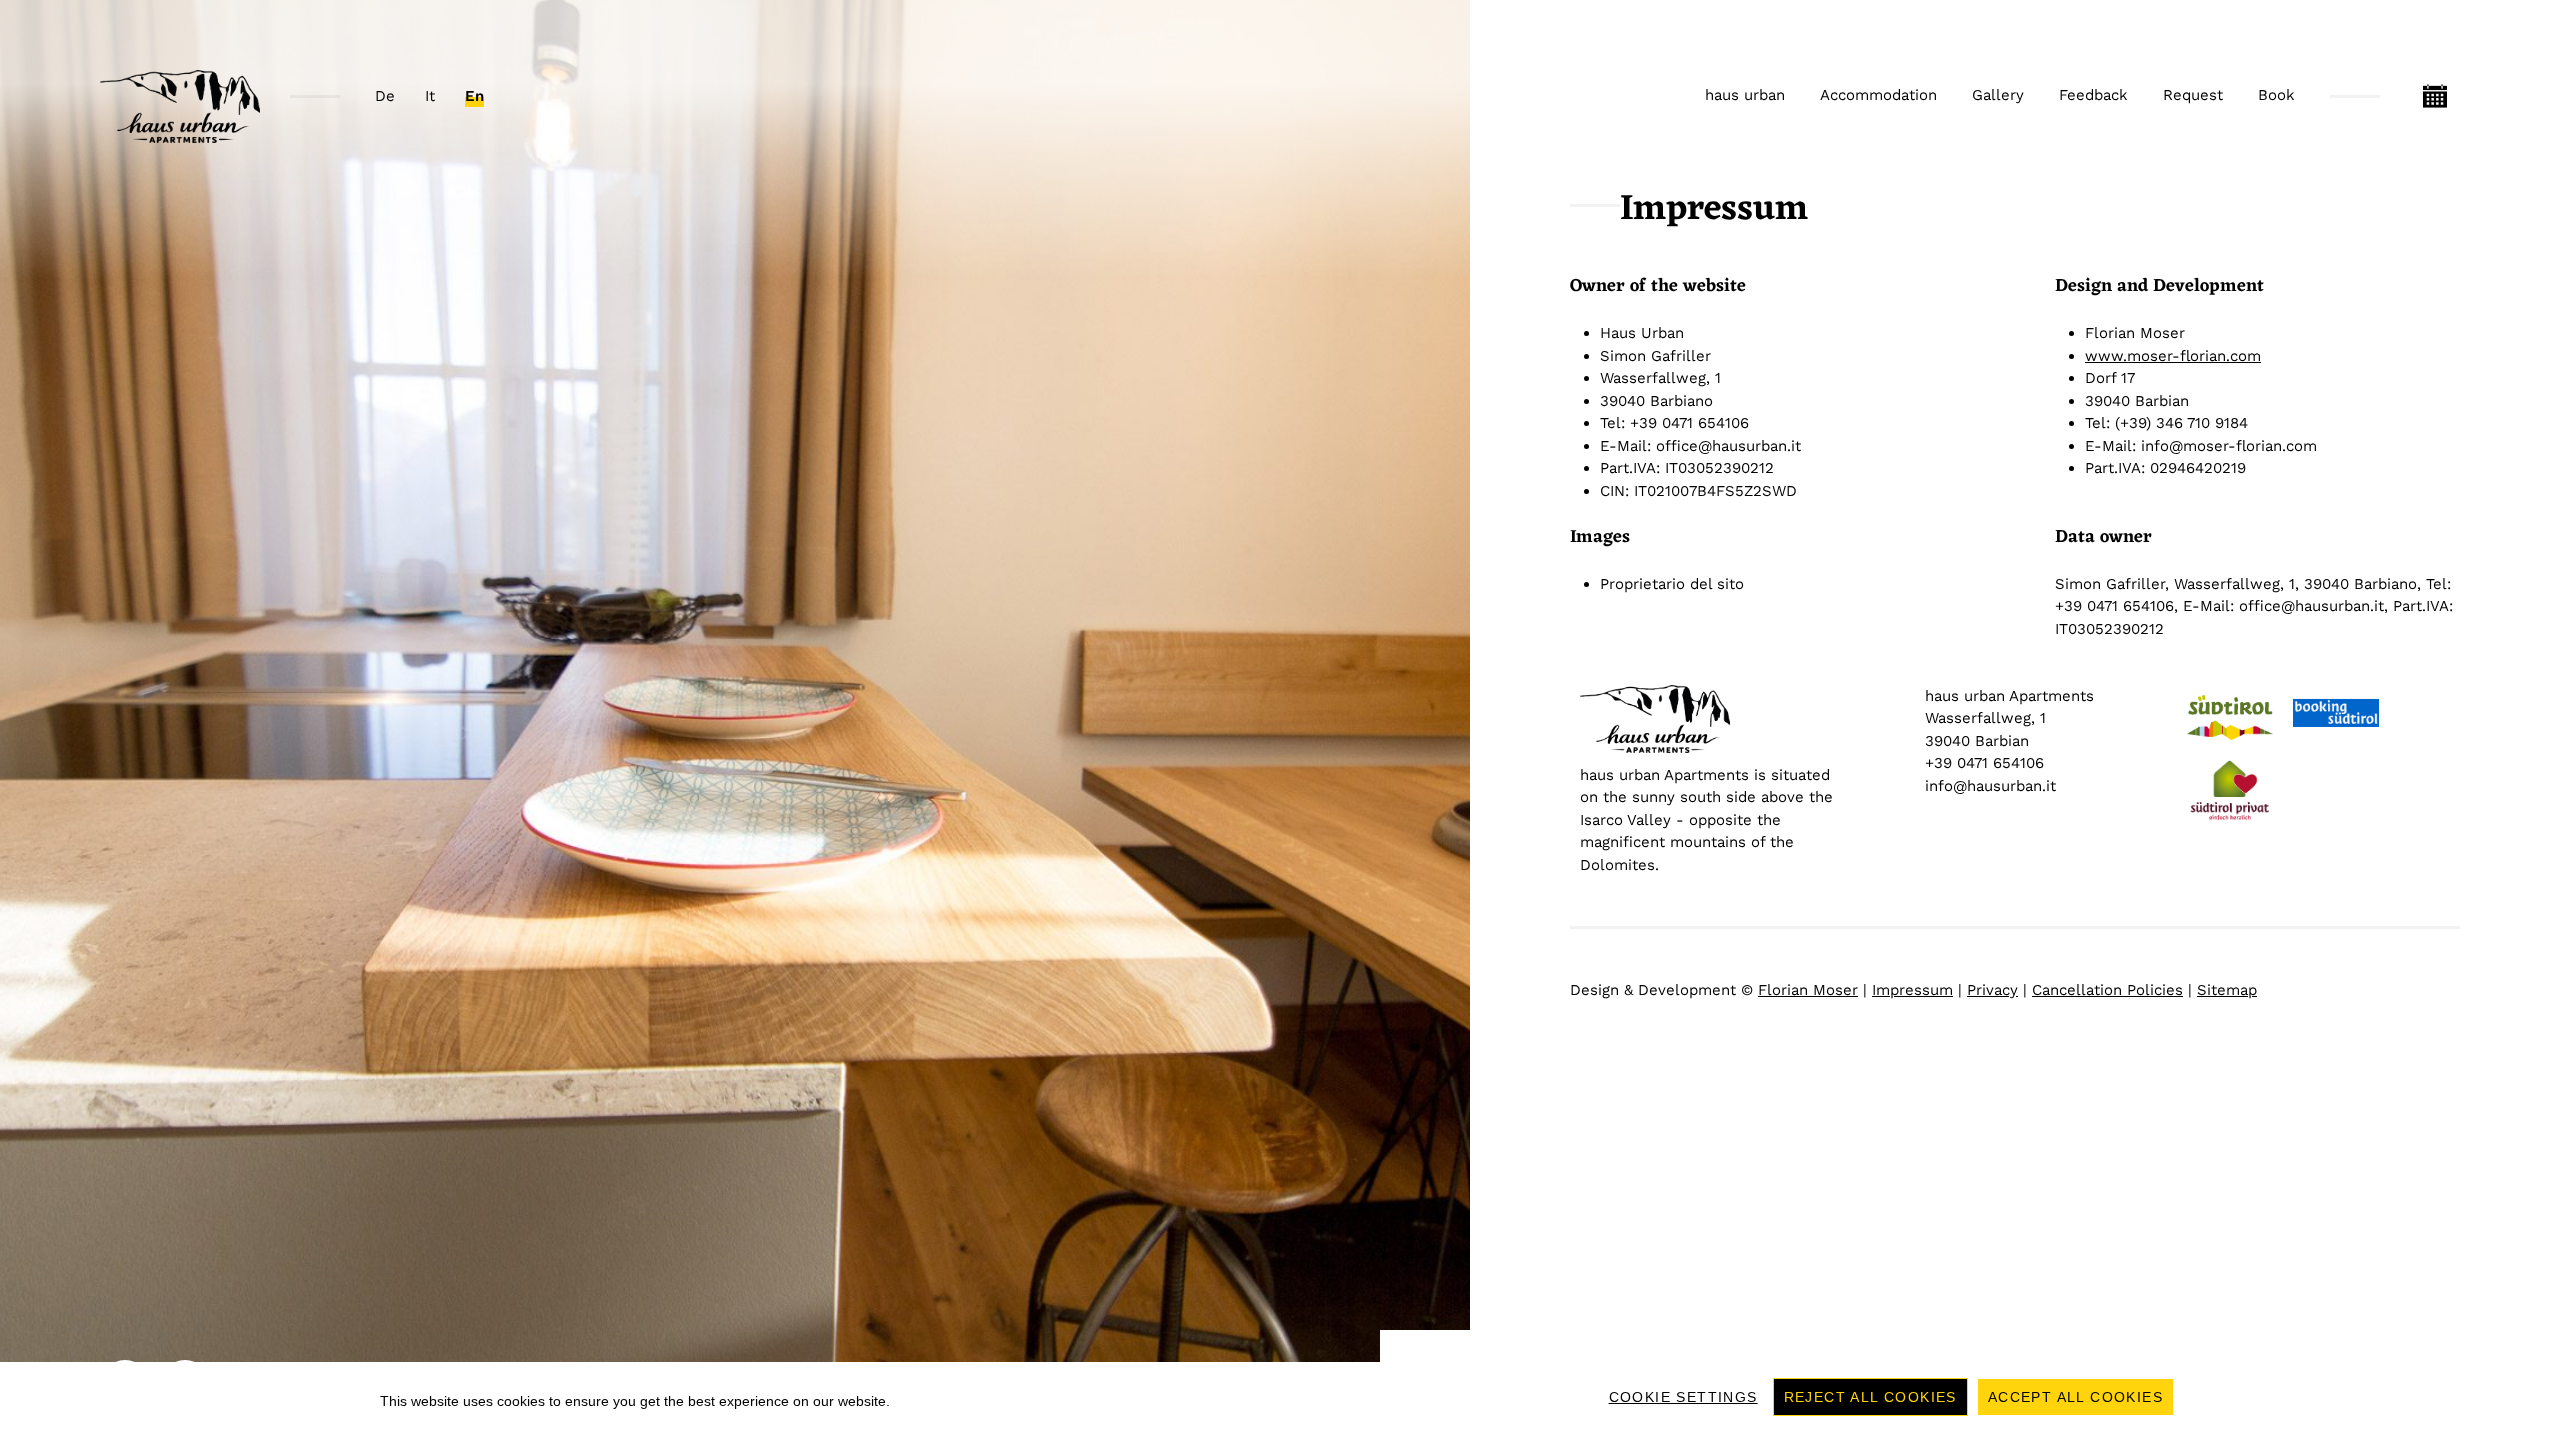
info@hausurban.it (1990, 786)
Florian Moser (1808, 990)
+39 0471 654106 (1984, 763)
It (430, 96)
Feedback (2093, 95)
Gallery (1998, 95)
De (385, 96)
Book (2276, 95)
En (474, 96)
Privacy (1992, 990)
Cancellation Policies (2107, 990)
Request (2193, 95)
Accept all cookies (2075, 1397)
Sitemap (2227, 990)
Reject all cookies (1870, 1397)
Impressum (1912, 990)
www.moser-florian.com (2173, 356)
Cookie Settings (1683, 1397)
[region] (1280, 1401)
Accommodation (1878, 95)
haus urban (1745, 95)
